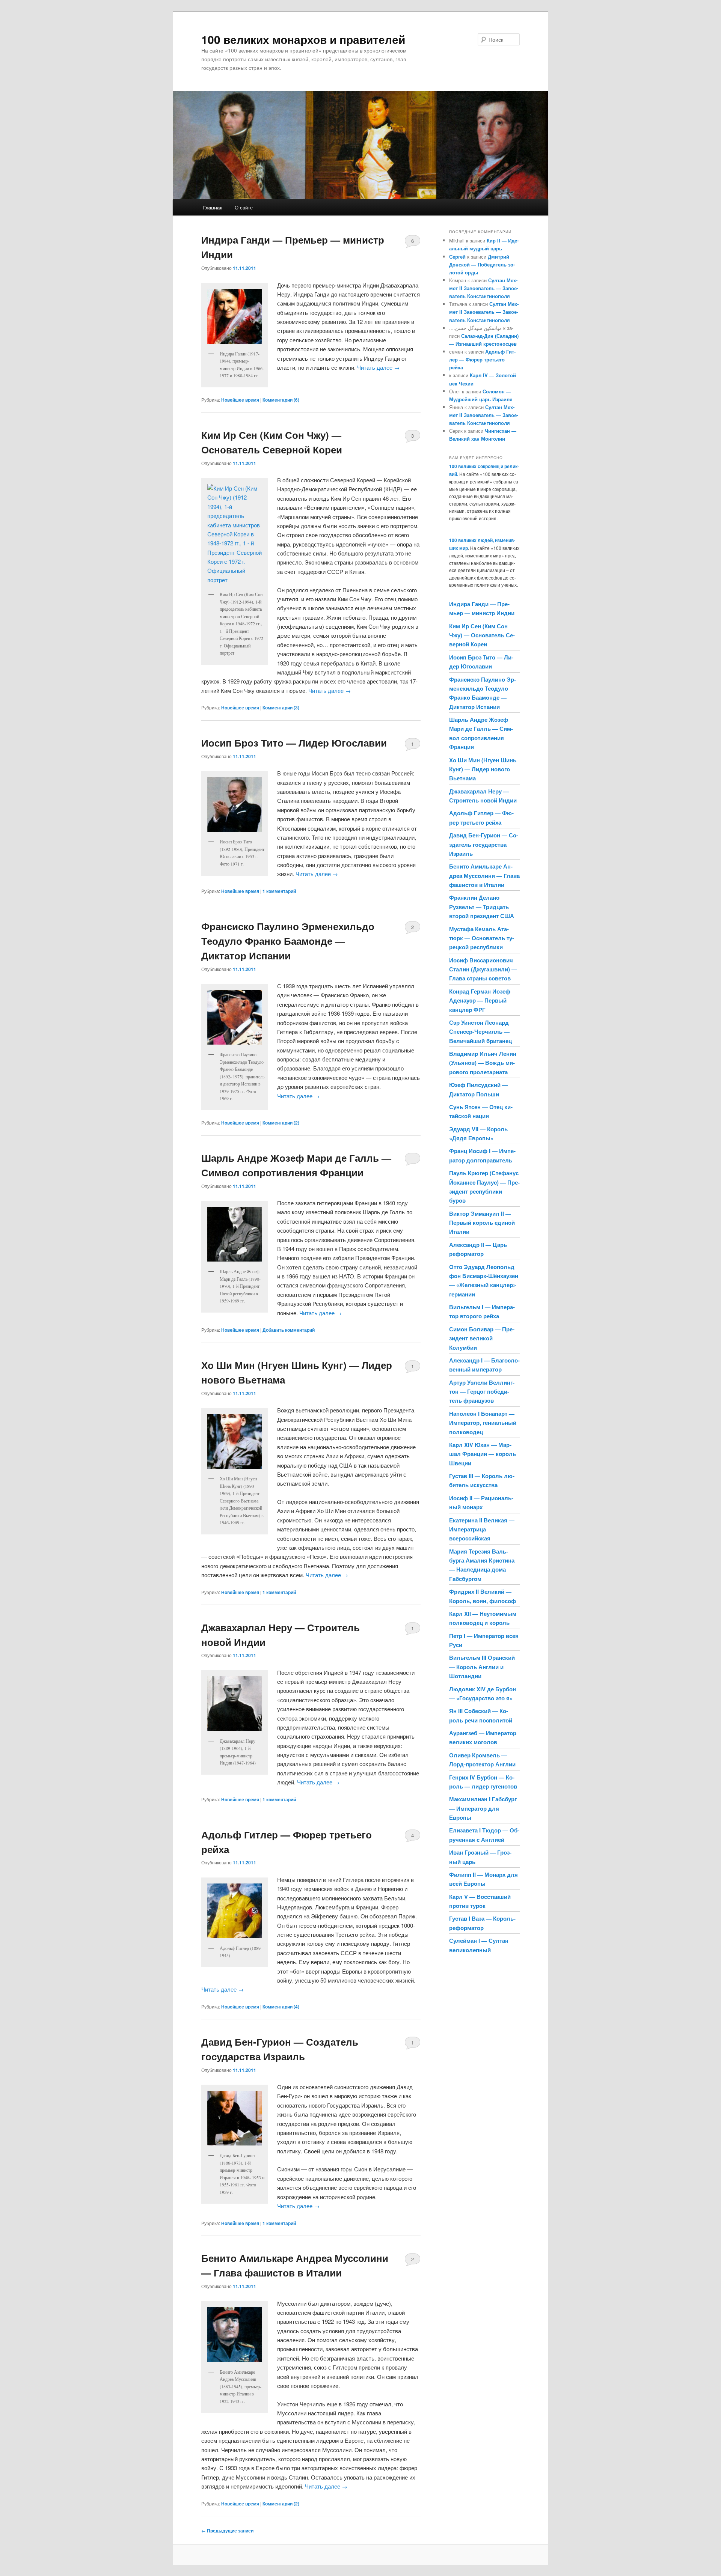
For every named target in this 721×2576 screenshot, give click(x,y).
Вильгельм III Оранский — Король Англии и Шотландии (482, 1667)
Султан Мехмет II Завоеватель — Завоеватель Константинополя (484, 288)
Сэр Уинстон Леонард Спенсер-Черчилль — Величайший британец (480, 1032)
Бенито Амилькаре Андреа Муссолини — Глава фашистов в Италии (484, 875)
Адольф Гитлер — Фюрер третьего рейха (482, 359)
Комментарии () (281, 400)
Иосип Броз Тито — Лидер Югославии (294, 743)
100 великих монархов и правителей (303, 39)
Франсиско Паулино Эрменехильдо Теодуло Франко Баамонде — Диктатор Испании (288, 941)
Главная (213, 207)
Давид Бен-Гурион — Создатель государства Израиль (484, 844)
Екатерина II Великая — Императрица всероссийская (482, 1529)
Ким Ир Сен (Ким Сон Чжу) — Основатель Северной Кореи (482, 635)
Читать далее (378, 367)
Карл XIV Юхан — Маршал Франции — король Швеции (483, 1454)
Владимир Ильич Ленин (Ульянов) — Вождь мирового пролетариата (483, 1063)
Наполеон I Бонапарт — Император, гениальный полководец (483, 1423)
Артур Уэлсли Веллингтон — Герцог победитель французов (482, 1392)
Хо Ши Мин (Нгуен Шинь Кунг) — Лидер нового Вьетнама (483, 769)
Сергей (457, 257)
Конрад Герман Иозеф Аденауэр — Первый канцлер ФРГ (480, 1000)
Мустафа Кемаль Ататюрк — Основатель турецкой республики (482, 938)
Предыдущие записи (227, 2531)
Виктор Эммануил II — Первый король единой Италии (482, 1223)
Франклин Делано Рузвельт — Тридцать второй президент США (482, 907)
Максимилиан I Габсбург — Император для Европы (483, 1808)
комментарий (279, 891)
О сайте (244, 207)
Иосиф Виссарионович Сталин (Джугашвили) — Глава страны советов (483, 969)
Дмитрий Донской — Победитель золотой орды (482, 264)
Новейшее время (240, 400)
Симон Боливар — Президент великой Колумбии (482, 1338)
